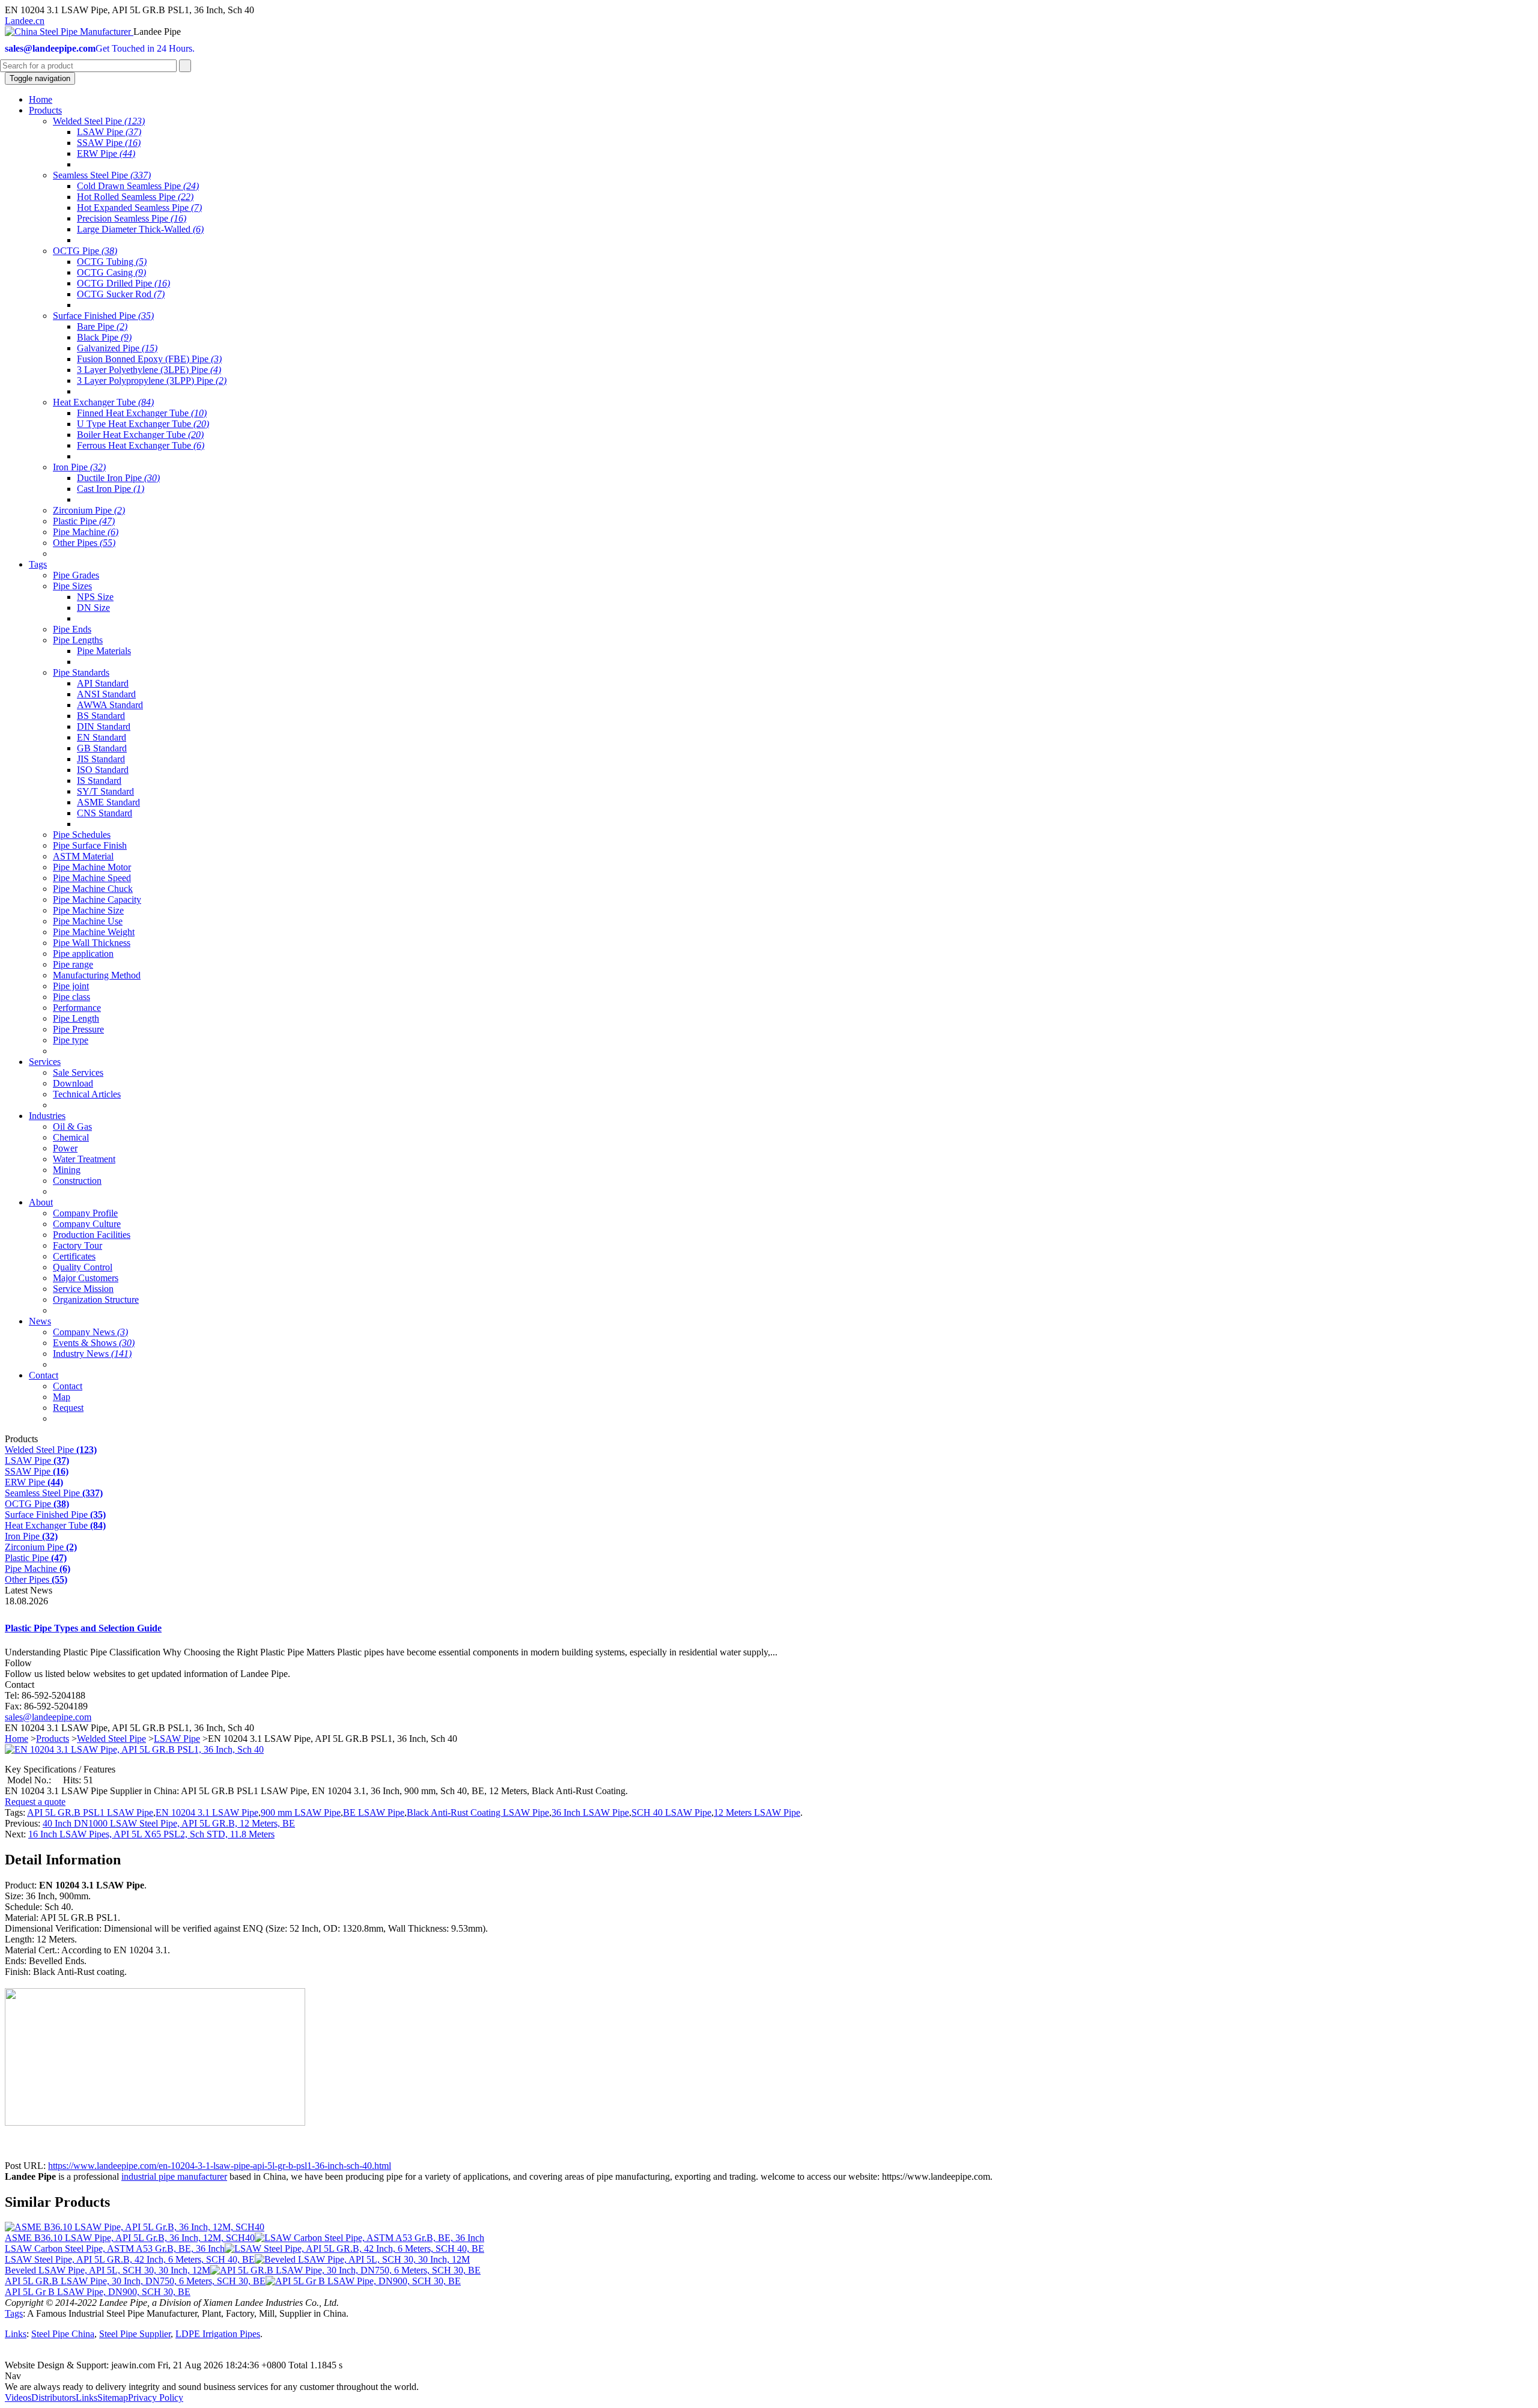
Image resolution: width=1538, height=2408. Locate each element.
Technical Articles (87, 1094)
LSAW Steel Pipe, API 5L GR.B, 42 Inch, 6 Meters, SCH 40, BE (130, 2259)
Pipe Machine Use (88, 921)
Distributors (53, 2397)
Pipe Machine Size (88, 910)
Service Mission (83, 1289)
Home (17, 1739)
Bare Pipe (102, 326)
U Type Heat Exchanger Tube (143, 424)
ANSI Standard (106, 694)
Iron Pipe (79, 467)
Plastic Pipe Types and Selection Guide (83, 1628)
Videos (18, 2397)
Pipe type (71, 1040)
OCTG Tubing (112, 262)
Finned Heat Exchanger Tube (142, 413)
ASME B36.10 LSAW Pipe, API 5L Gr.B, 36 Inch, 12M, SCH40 (130, 2238)
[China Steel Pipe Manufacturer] (69, 32)
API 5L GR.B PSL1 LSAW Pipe (90, 1812)
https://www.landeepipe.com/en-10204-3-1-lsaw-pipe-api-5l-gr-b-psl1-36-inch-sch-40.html (220, 2166)
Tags (14, 2313)
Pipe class (71, 997)
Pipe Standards (81, 672)
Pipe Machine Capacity (97, 899)
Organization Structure (96, 1300)
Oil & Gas (72, 1127)
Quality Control (83, 1267)
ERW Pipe (106, 153)
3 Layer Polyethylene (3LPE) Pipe (149, 370)
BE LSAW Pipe (374, 1812)
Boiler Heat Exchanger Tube (140, 435)
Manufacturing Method (97, 975)
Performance (77, 1008)
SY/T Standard (105, 791)
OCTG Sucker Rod (121, 294)
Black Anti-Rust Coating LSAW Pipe (478, 1812)
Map (62, 1397)
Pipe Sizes (72, 586)
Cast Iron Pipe (111, 489)
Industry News (92, 1354)
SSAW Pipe (109, 143)
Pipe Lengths (78, 640)
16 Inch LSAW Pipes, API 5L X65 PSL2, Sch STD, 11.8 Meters (151, 1834)
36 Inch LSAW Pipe (590, 1812)
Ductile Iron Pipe (118, 478)
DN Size (93, 608)
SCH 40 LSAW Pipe (671, 1812)
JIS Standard (101, 759)
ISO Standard (103, 770)
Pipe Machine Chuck (93, 889)
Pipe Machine (86, 532)
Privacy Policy (156, 2397)
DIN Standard (104, 726)
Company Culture (87, 1224)
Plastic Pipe (84, 521)
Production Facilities (92, 1235)
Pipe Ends (72, 629)
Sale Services (78, 1072)
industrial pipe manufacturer (174, 2176)
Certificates (74, 1256)
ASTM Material (83, 856)
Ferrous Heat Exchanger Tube (141, 445)
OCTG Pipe (85, 251)
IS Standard (99, 781)
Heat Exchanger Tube (103, 402)
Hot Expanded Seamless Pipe (139, 208)
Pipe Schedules (82, 835)
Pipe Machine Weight (94, 932)
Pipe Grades (76, 575)
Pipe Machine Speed (92, 878)
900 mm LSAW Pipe (301, 1812)
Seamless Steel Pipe (102, 175)
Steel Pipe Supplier (135, 2334)
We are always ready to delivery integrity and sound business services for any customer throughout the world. (212, 2387)
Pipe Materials (104, 651)
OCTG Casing (111, 272)
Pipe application (83, 954)
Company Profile (85, 1213)
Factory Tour (78, 1245)
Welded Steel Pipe (99, 121)
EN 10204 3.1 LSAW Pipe (207, 1812)
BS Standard (101, 716)
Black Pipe (104, 337)
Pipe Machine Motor (92, 867)
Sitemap (113, 2397)
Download (73, 1083)
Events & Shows (94, 1343)
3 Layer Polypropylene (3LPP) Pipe (152, 381)
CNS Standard (105, 813)
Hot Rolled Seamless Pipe (135, 197)
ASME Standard (108, 802)
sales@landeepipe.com (48, 1717)
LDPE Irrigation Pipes (218, 2334)
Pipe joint (71, 986)
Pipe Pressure (78, 1029)
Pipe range (73, 964)
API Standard (103, 683)
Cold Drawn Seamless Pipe (138, 186)
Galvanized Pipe (117, 348)
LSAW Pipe (109, 132)
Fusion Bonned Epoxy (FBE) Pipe (149, 359)
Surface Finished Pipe (103, 316)
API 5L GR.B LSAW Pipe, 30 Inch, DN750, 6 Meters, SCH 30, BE (135, 2281)
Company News (90, 1332)
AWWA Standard (110, 705)
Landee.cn (25, 21)
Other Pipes (84, 543)
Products (53, 1739)
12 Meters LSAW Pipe (757, 1812)
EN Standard (102, 737)
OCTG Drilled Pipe (123, 283)
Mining (67, 1170)
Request (68, 1408)
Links (16, 2334)
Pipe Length (76, 1018)
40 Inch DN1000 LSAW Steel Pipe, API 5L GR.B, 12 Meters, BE (169, 1823)
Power (65, 1148)
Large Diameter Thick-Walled (140, 229)
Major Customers (86, 1278)
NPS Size (95, 597)
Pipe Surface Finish (90, 845)
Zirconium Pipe (89, 510)
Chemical (71, 1137)
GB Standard (102, 748)
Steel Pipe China (63, 2334)
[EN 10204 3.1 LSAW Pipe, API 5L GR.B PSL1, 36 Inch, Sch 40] (134, 1749)
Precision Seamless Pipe (132, 218)
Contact (68, 1386)
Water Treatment (84, 1159)
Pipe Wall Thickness (92, 943)
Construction (77, 1181)
